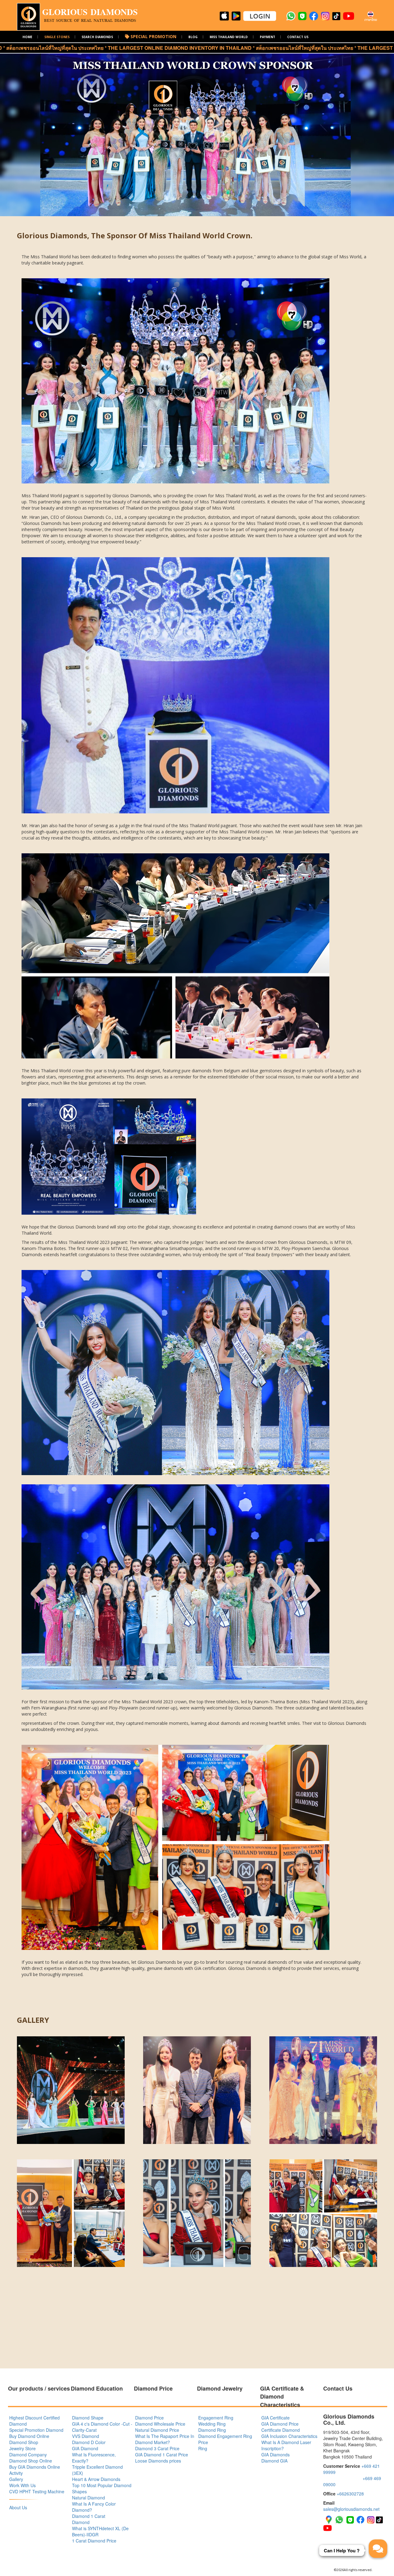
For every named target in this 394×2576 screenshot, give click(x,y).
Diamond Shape (88, 2418)
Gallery (16, 2479)
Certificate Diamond (281, 2430)
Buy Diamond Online (29, 2436)
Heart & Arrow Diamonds (96, 2479)
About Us (18, 2507)
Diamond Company (28, 2455)
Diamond (81, 2522)
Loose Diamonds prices (158, 2461)
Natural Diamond (88, 2498)
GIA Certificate (275, 2418)
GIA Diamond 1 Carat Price (162, 2455)
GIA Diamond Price (280, 2424)
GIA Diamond (85, 2448)
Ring (203, 2448)
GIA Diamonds (275, 2455)
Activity (16, 2473)
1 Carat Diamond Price (94, 2541)
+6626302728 (350, 2494)
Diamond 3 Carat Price (157, 2448)
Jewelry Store (22, 2448)
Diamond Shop (24, 2442)
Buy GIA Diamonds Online (35, 2467)
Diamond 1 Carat (89, 2516)
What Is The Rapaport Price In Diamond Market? (165, 2439)
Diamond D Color (89, 2442)
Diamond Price (149, 2418)
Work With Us (22, 2485)
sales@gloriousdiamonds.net (351, 2509)
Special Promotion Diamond (36, 2430)
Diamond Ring (212, 2430)
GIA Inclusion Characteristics (289, 2436)
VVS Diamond (86, 2436)
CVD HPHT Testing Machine (37, 2491)
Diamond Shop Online (31, 2461)
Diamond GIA (274, 2461)
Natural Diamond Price (157, 2430)
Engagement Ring (216, 2418)
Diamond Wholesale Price (160, 2424)
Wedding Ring (212, 2424)
